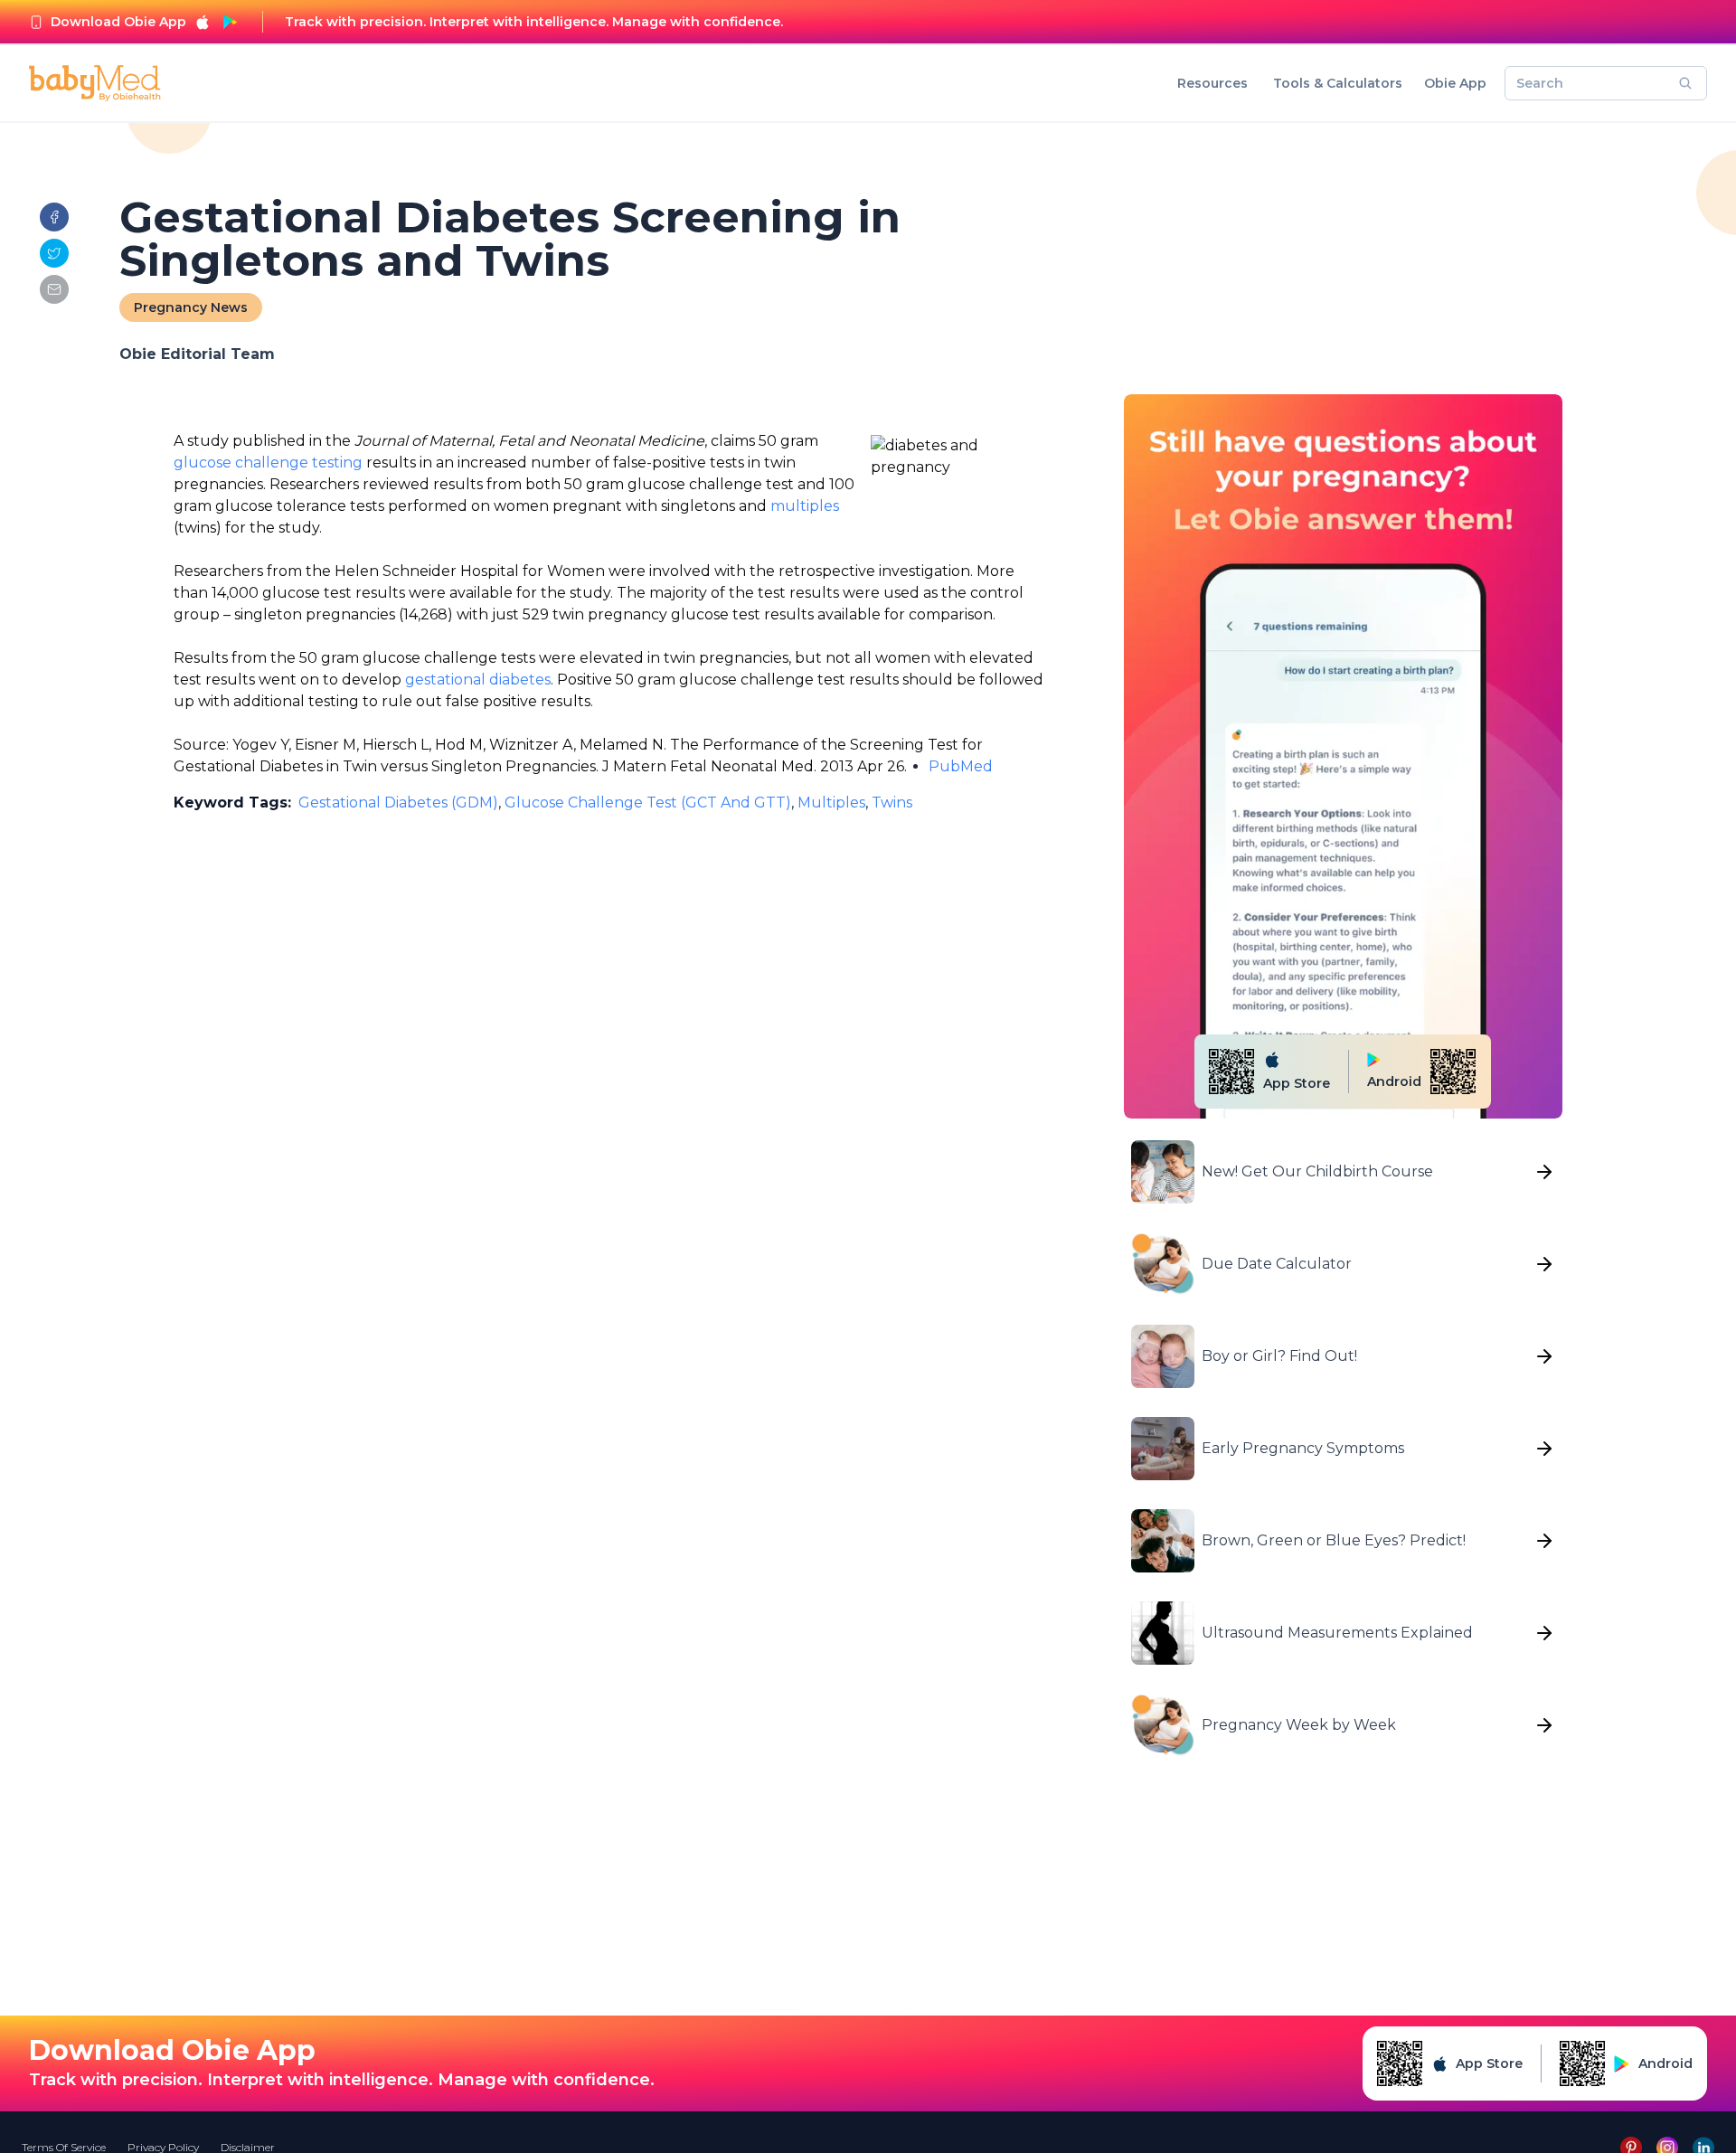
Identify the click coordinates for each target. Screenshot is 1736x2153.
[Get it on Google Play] (230, 22)
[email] (54, 289)
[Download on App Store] (203, 22)
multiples (805, 506)
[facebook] (54, 217)
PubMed (961, 766)
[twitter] (54, 253)
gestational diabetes (478, 680)
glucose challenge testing (268, 463)
